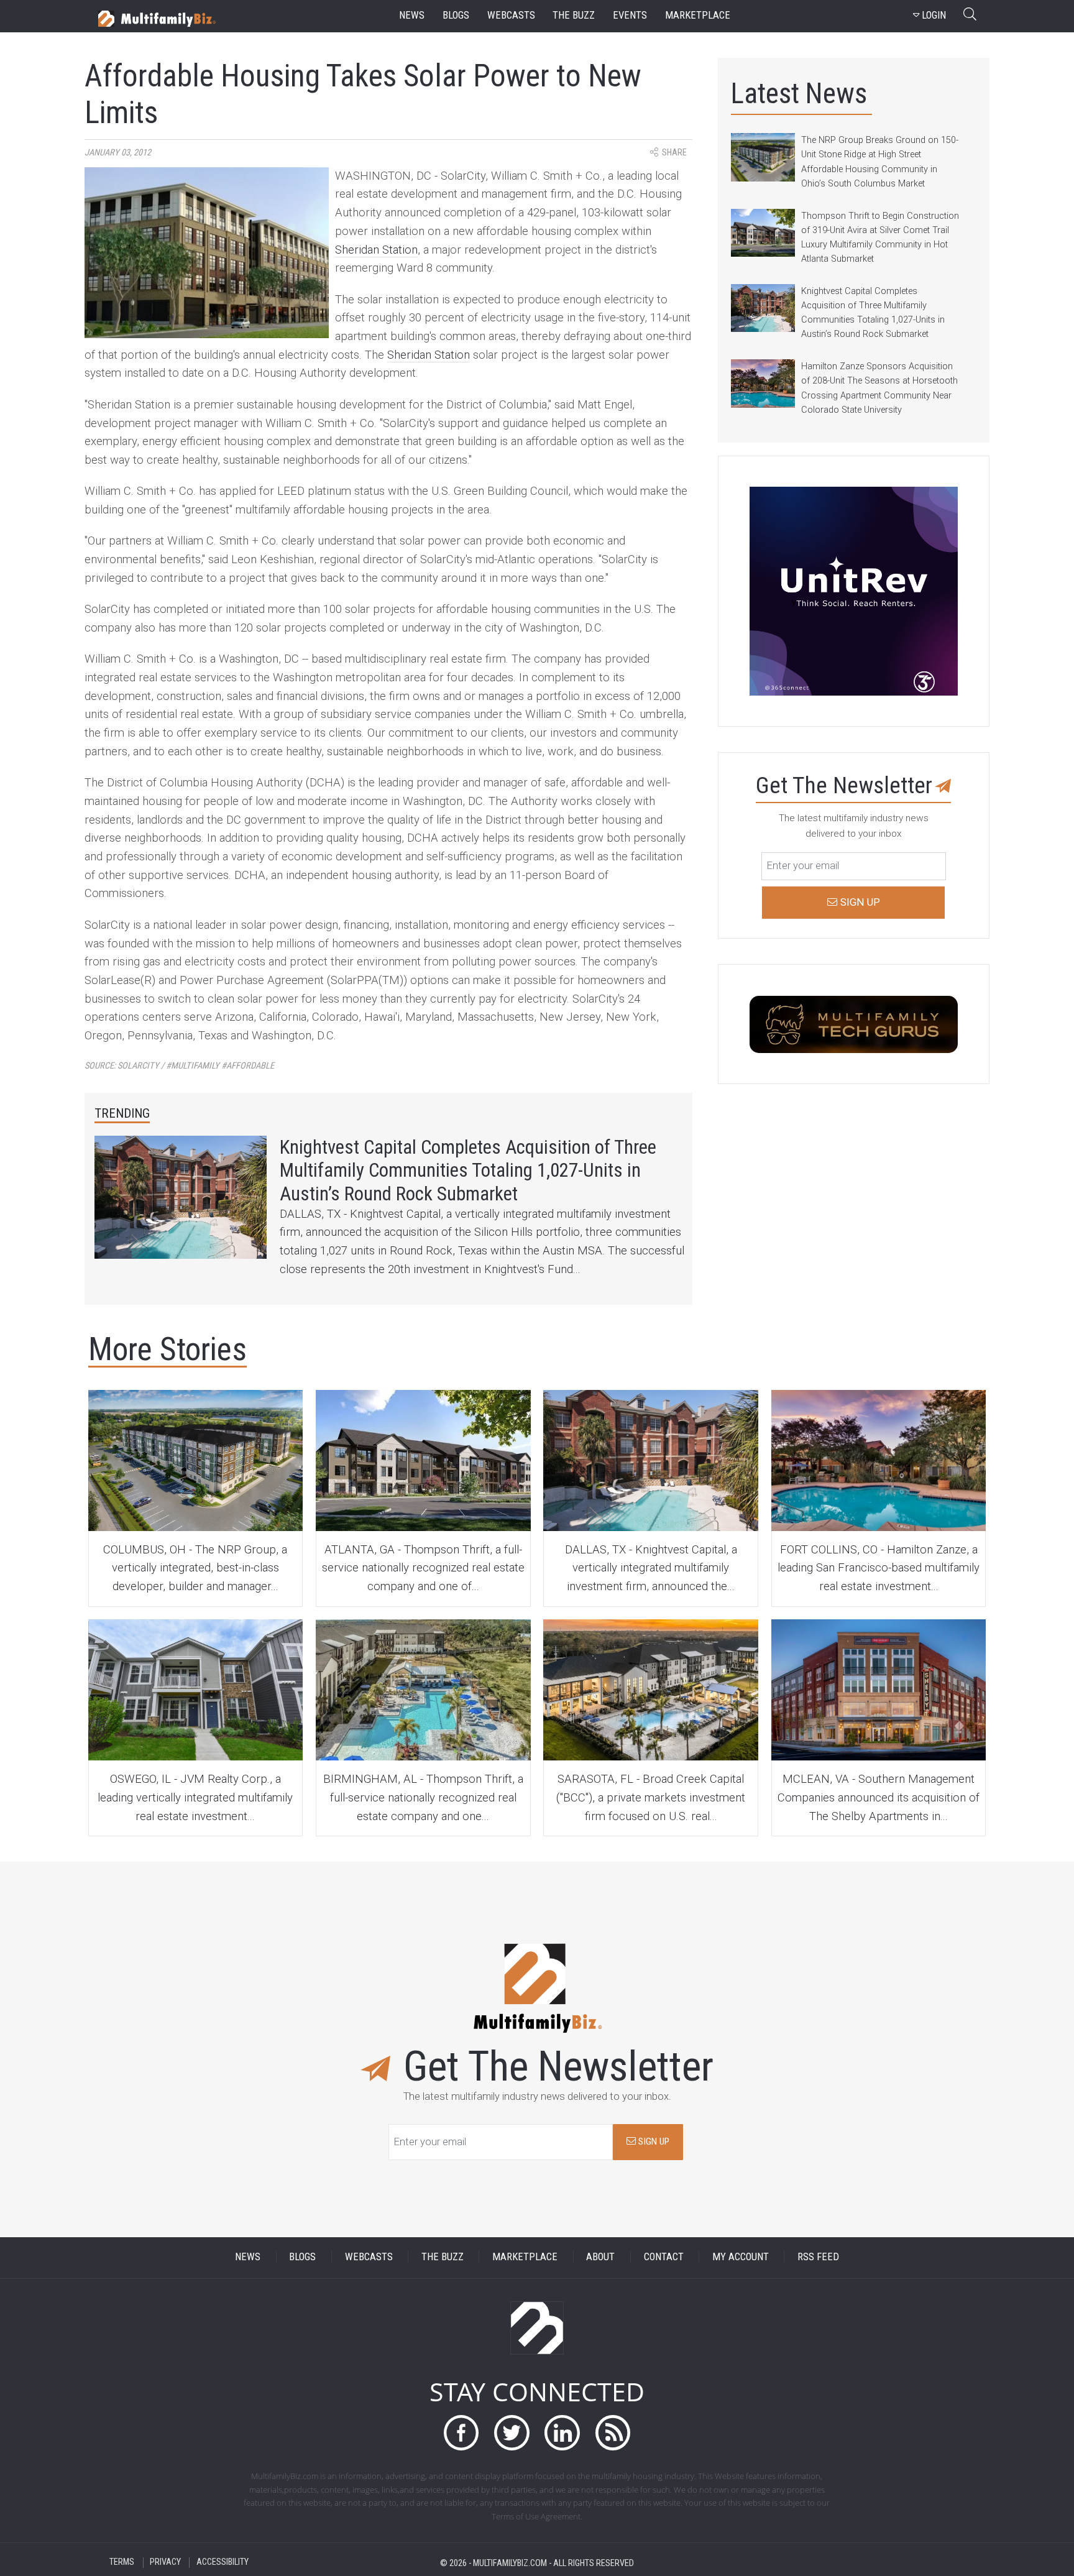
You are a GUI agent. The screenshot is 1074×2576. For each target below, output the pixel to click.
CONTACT (664, 2257)
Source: (179, 1066)
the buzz (574, 15)
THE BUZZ (443, 2257)
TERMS (122, 2563)
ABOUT (600, 2257)
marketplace (698, 15)
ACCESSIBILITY (223, 2563)
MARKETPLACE (525, 2257)
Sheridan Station (376, 250)
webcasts (511, 15)
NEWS (248, 2257)
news (412, 15)
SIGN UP (653, 2141)
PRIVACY (165, 2563)
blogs (456, 15)
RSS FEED (818, 2257)
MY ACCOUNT (741, 2257)
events (630, 15)
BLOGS (302, 2257)
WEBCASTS (369, 2257)
